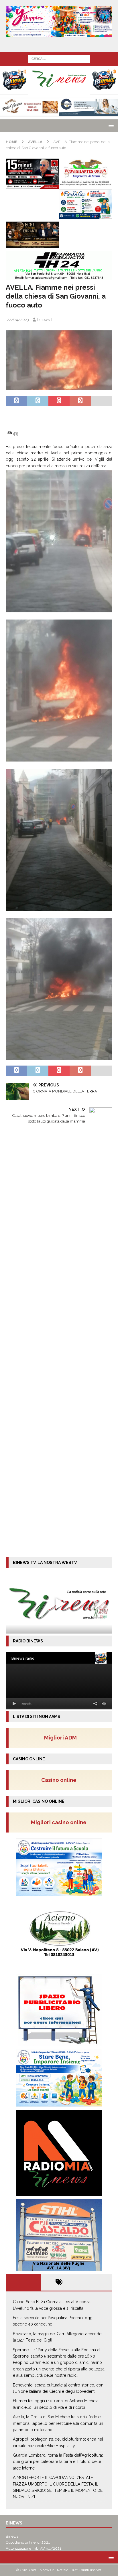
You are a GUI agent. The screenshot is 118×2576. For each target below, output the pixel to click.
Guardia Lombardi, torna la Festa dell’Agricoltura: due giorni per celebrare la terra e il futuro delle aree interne (58, 2462)
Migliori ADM (60, 1737)
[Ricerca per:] (59, 58)
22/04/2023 (18, 320)
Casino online (61, 1780)
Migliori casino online (60, 1822)
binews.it (45, 320)
